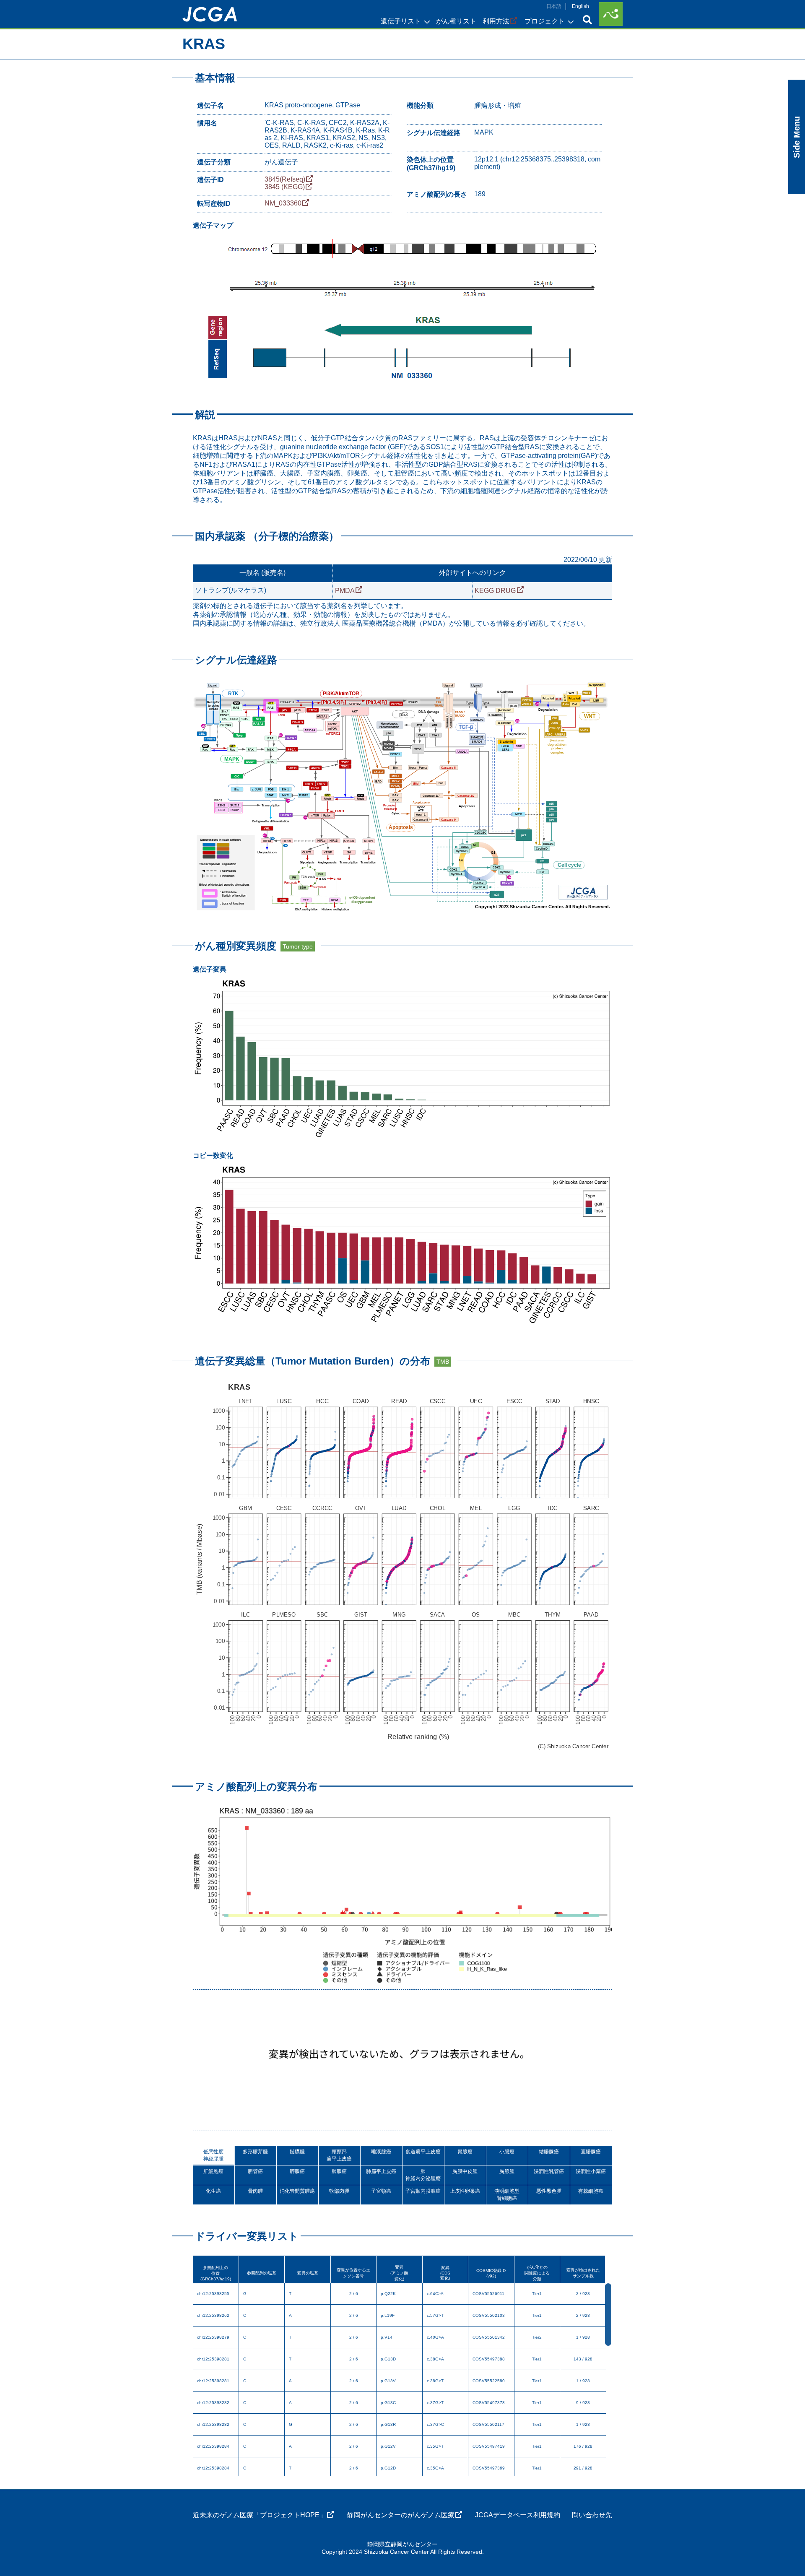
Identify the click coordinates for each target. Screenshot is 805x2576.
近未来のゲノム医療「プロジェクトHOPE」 (260, 2515)
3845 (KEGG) (285, 187)
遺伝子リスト (401, 21)
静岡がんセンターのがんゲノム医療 (401, 2515)
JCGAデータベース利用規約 (518, 2515)
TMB (443, 1362)
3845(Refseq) (285, 179)
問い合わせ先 (592, 2515)
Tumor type (298, 946)
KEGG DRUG (495, 591)
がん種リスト (456, 21)
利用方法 (496, 21)
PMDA (345, 591)
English (580, 6)
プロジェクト (545, 21)
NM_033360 (283, 203)
